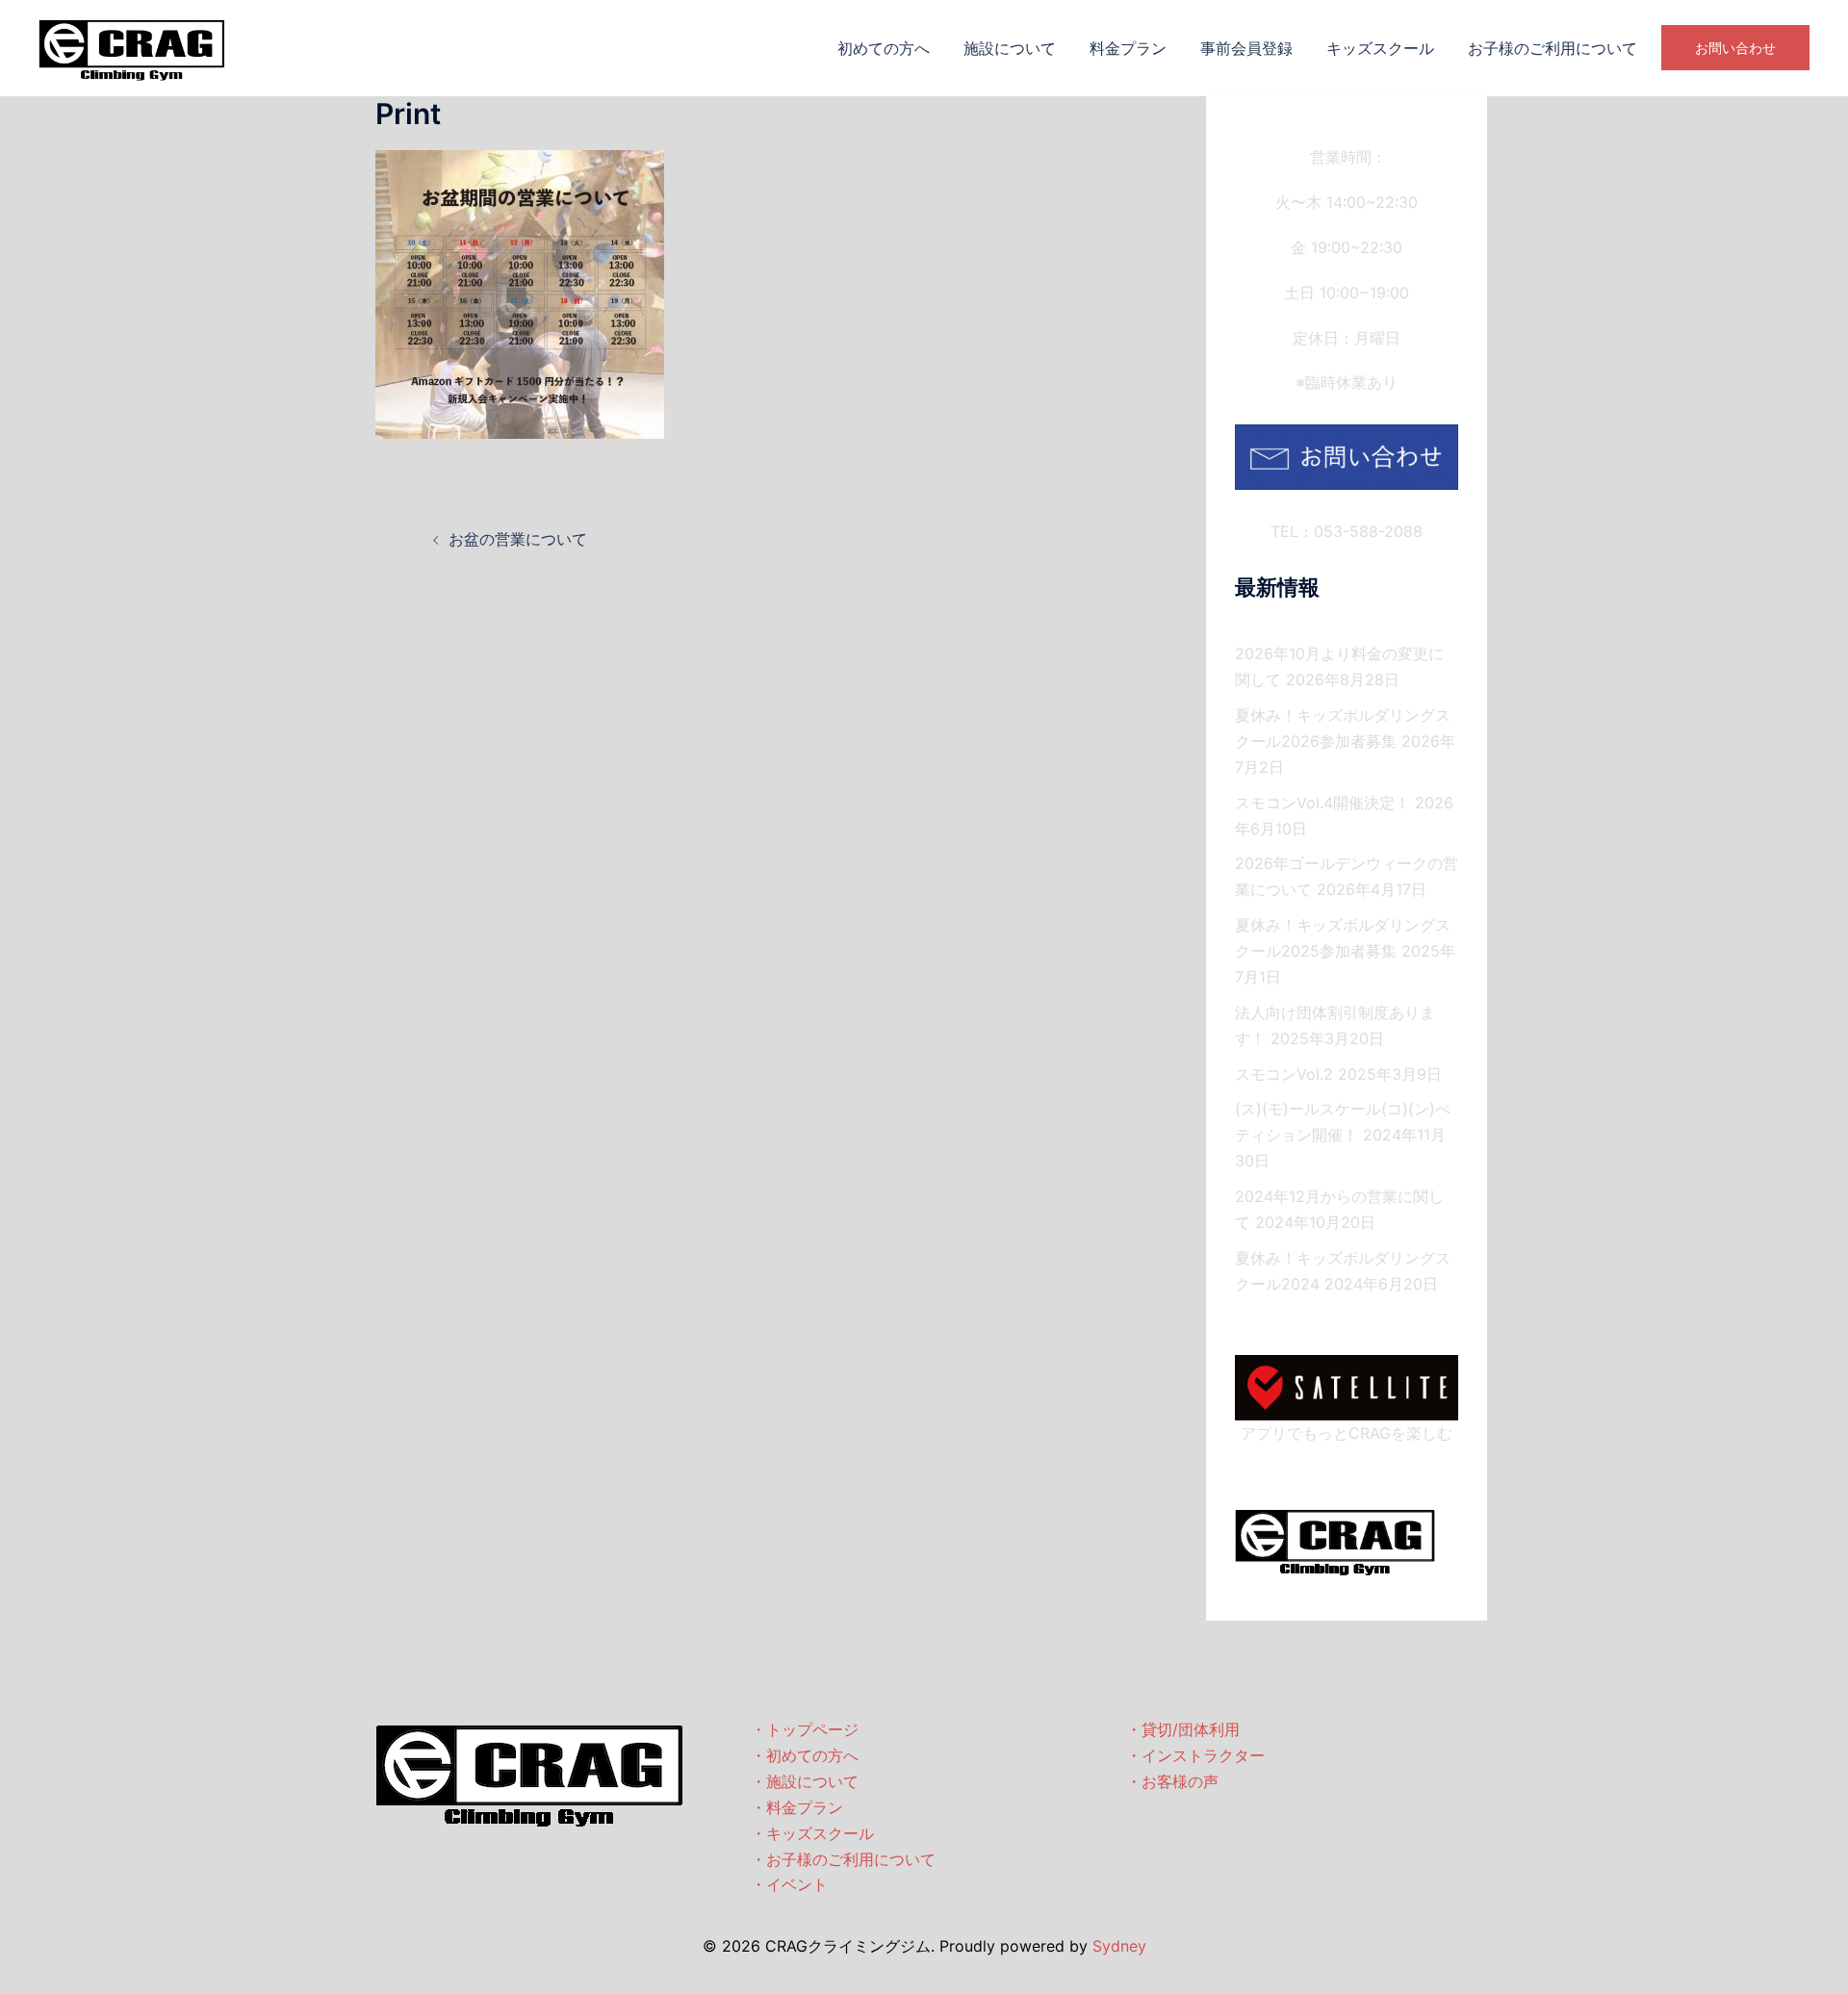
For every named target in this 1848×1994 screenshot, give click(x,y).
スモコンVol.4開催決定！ (1322, 803)
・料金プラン (797, 1807)
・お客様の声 (1172, 1781)
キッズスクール (1380, 48)
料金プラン (1128, 48)
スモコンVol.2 (1284, 1074)
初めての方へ (884, 48)
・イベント (789, 1884)
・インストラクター (1195, 1755)
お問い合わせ (1735, 48)
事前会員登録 (1246, 48)
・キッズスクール (812, 1833)
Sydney (1119, 1946)
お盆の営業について (518, 539)
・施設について (805, 1781)
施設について (1010, 48)
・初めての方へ (805, 1755)
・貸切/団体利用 (1183, 1729)
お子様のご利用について (1553, 48)
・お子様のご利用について (843, 1859)
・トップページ (805, 1729)
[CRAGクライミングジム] (132, 46)
